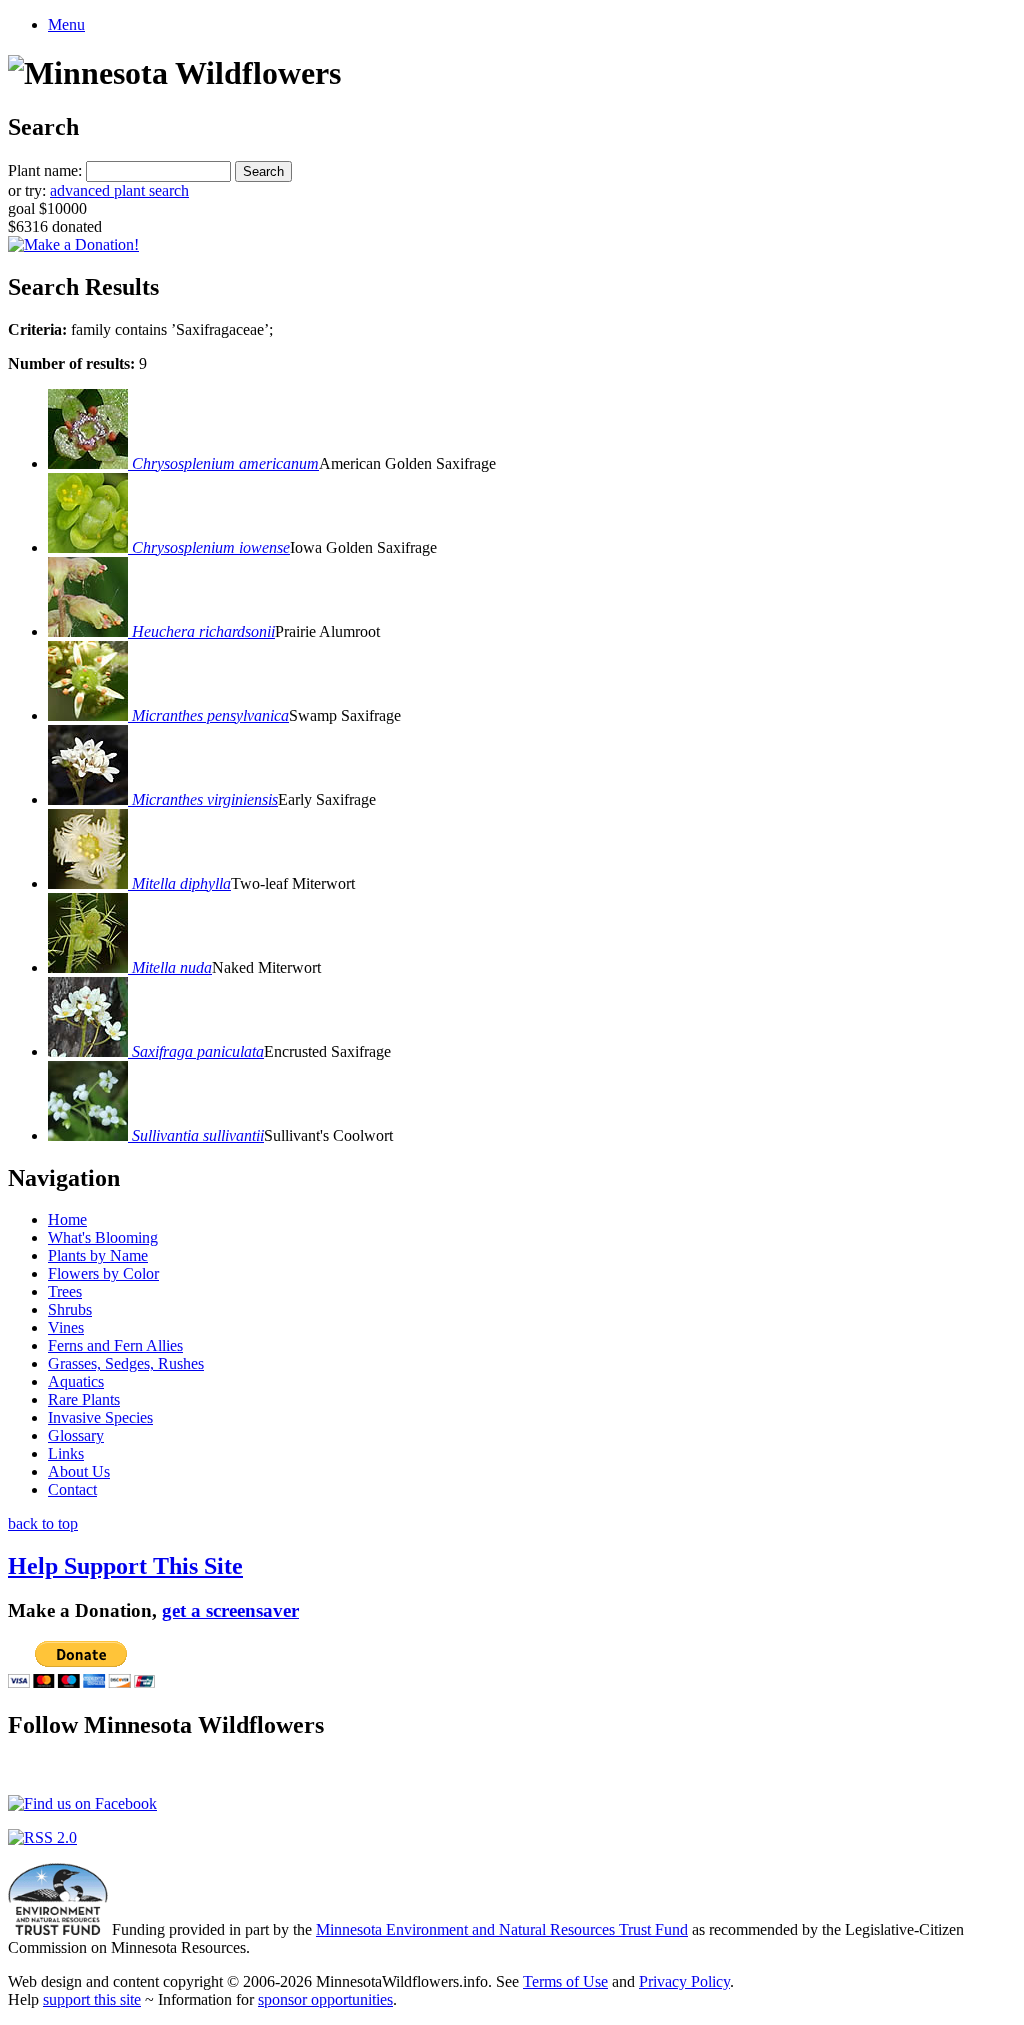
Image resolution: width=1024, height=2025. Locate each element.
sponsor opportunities (325, 1999)
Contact (72, 1489)
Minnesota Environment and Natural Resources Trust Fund (502, 1929)
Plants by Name (98, 1255)
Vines (66, 1327)
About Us (79, 1471)
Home (67, 1219)
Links (66, 1453)
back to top (43, 1523)
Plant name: (45, 170)
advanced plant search (119, 190)
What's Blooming (103, 1237)
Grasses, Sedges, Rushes (126, 1363)
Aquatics (76, 1381)
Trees (65, 1291)
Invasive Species (100, 1417)
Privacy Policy (684, 1981)
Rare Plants (84, 1399)
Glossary (76, 1435)
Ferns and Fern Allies (115, 1345)
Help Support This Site (125, 1566)
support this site (92, 1999)
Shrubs (70, 1309)
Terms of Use (565, 1981)
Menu (66, 24)
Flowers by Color (103, 1273)
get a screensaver (230, 1610)
